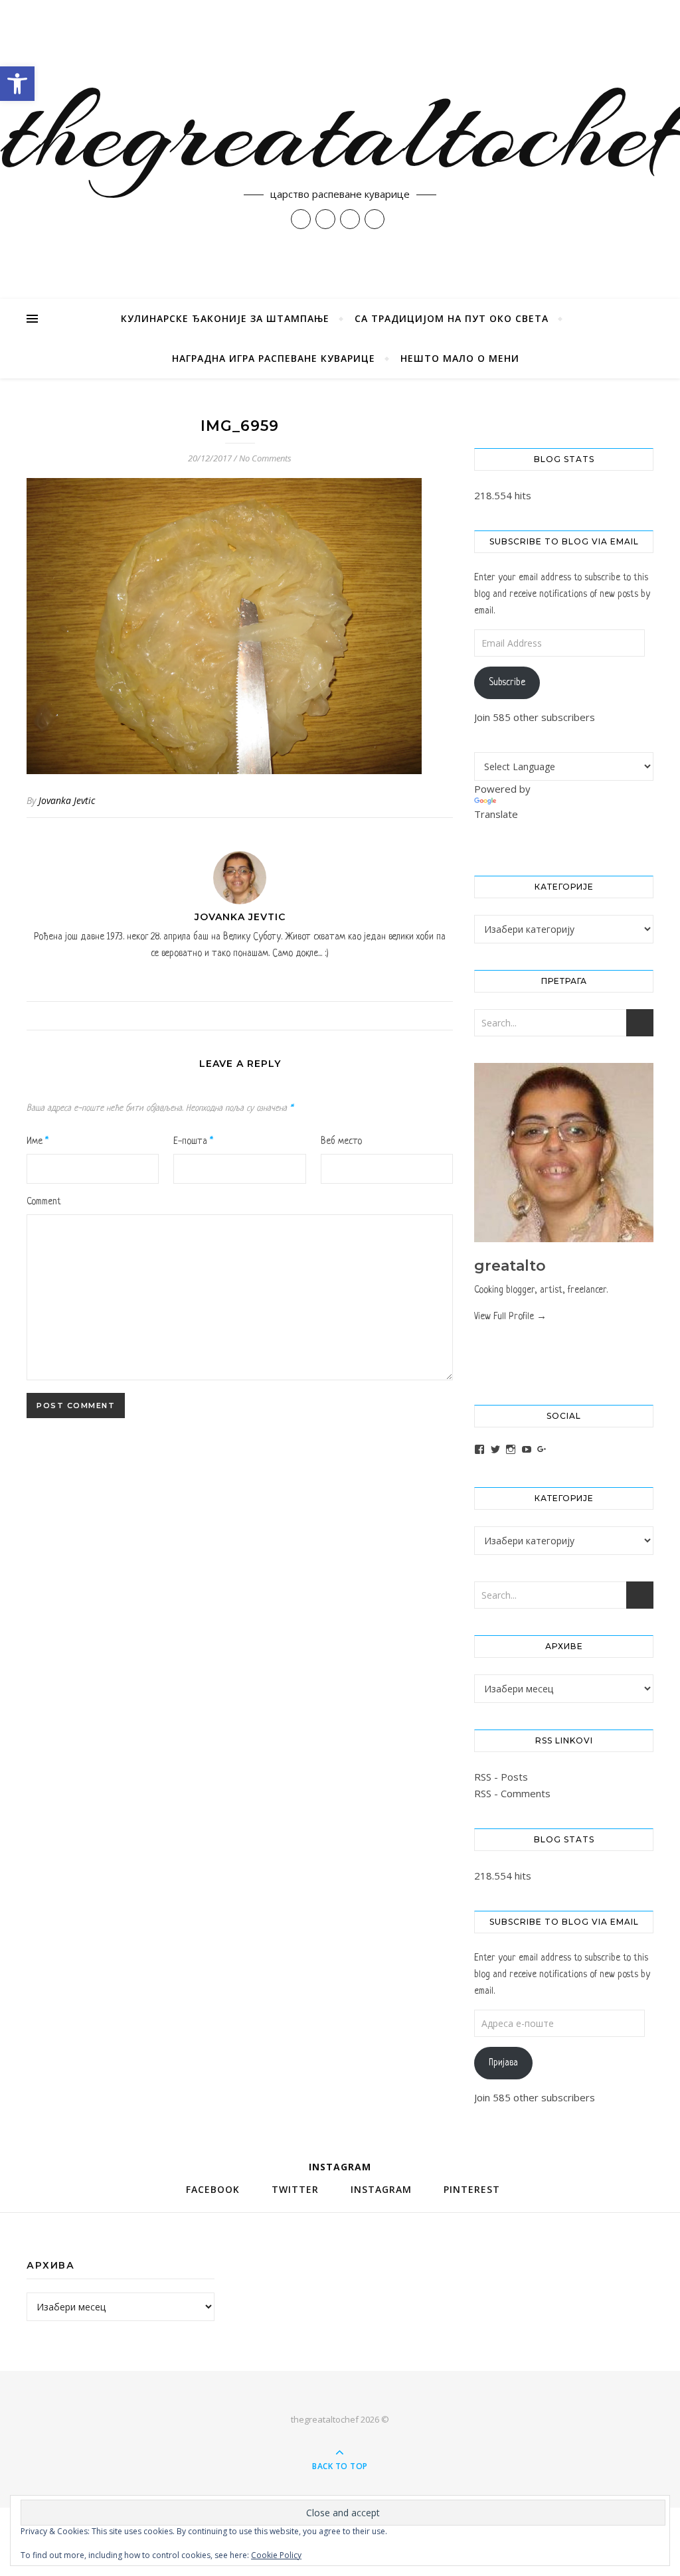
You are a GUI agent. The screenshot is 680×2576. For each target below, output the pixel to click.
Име (38, 1141)
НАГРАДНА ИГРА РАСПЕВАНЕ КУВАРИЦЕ (274, 358)
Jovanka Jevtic (67, 800)
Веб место (341, 1141)
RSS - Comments (512, 1793)
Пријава (503, 2063)
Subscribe (507, 683)
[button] (17, 84)
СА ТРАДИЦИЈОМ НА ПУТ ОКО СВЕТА (452, 318)
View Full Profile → (510, 1317)
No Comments (265, 458)
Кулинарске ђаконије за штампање (225, 318)
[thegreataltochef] (340, 149)
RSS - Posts (501, 1777)
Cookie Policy (276, 2555)
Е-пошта (193, 1141)
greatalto (510, 1266)
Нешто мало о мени (460, 358)
